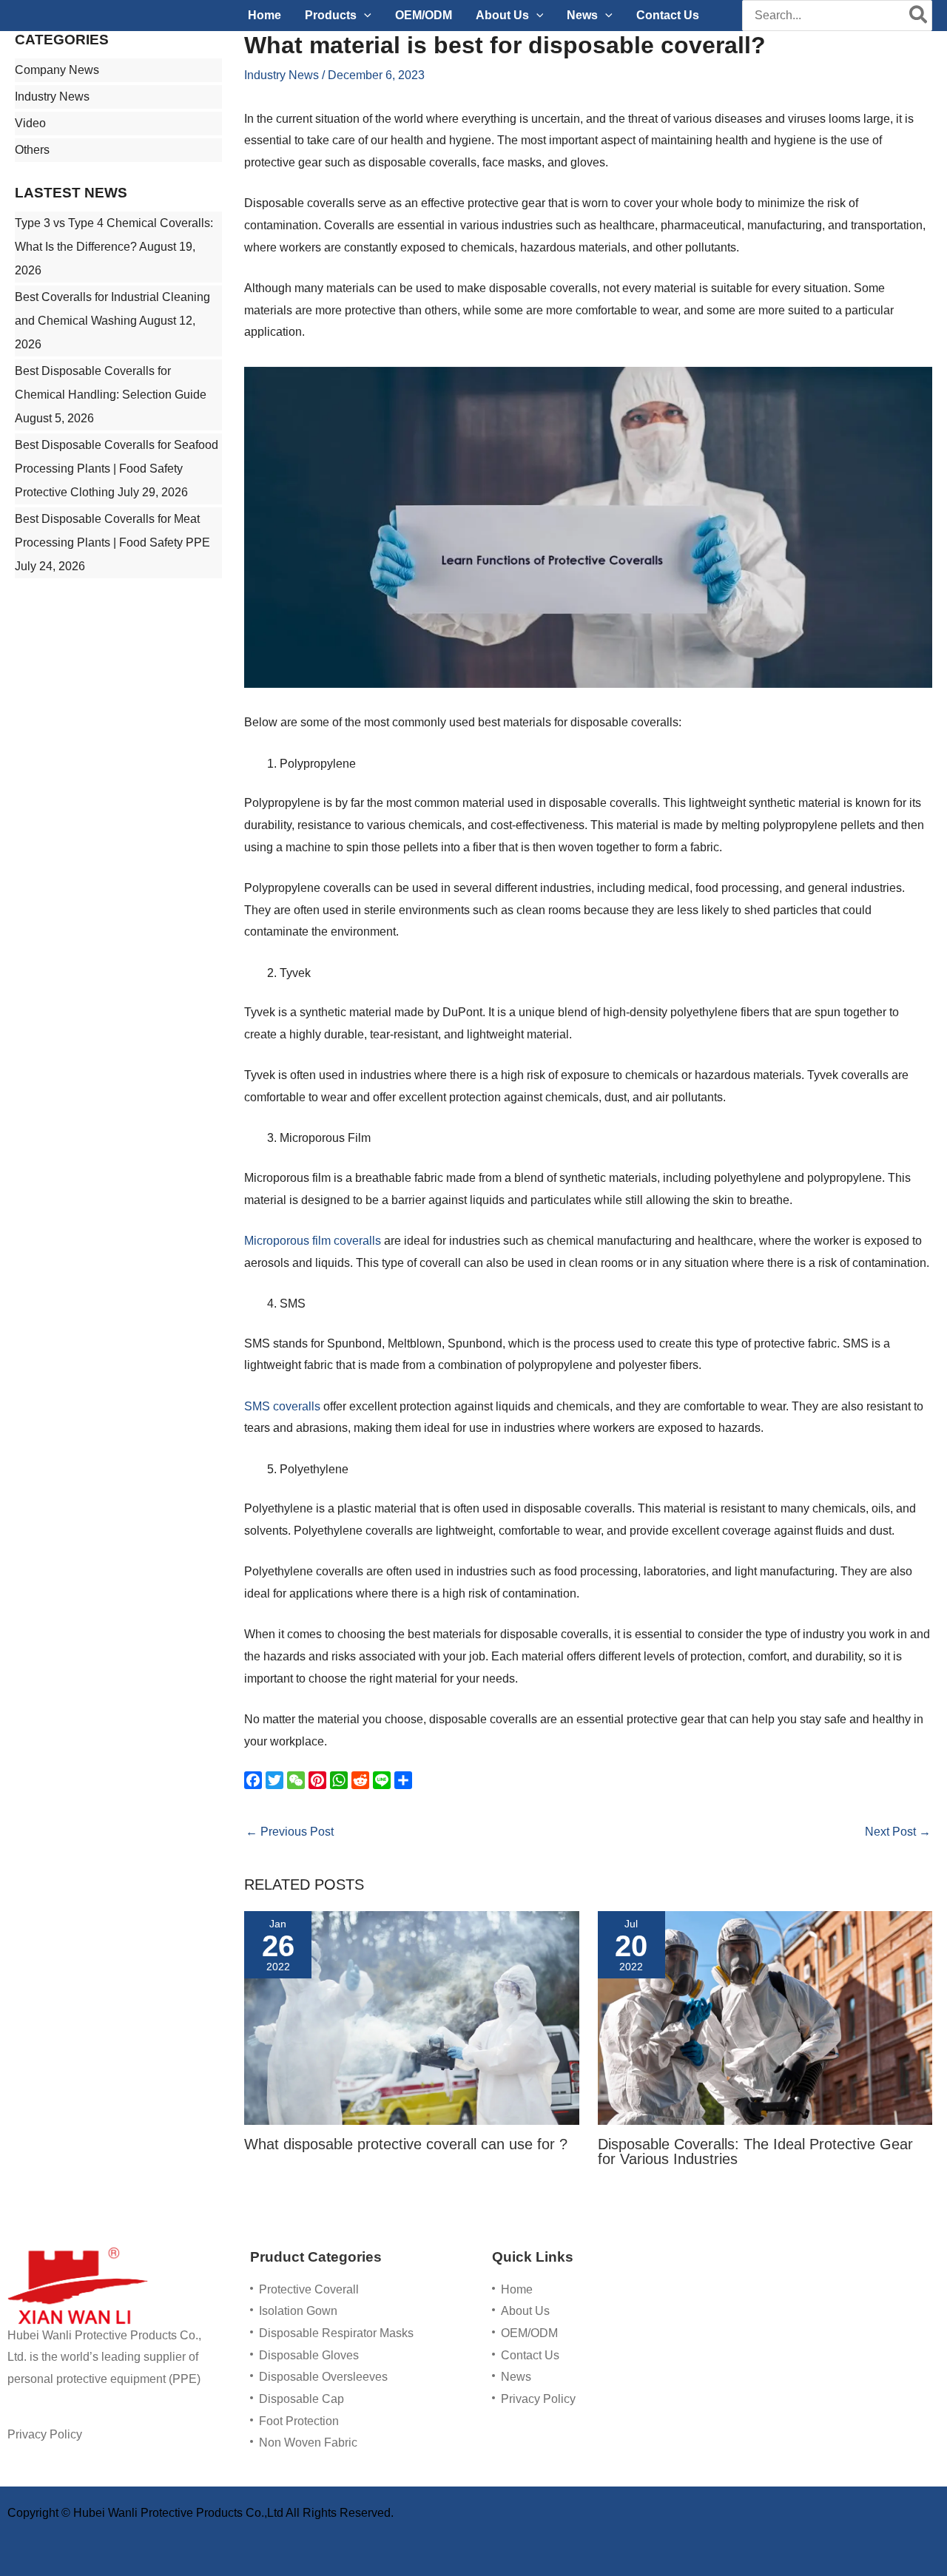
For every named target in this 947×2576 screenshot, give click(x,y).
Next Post (898, 1832)
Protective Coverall (309, 2289)
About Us (525, 2311)
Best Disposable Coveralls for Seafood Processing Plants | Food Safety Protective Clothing (117, 469)
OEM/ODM (529, 2333)
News (516, 2377)
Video (30, 123)
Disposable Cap (301, 2399)
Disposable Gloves (309, 2355)
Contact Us (530, 2355)
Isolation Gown (298, 2311)
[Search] (919, 16)
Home (517, 2289)
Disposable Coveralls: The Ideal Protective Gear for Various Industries (755, 2151)
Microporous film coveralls (313, 1241)
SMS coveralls (282, 1406)
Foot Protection (299, 2421)
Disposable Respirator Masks (336, 2333)
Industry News (52, 97)
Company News (57, 70)
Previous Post (290, 1832)
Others (32, 150)
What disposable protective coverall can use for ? (406, 2144)
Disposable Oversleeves (323, 2377)
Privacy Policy (45, 2434)
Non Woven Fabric (308, 2443)
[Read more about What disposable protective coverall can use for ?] (412, 2017)
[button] (364, 16)
